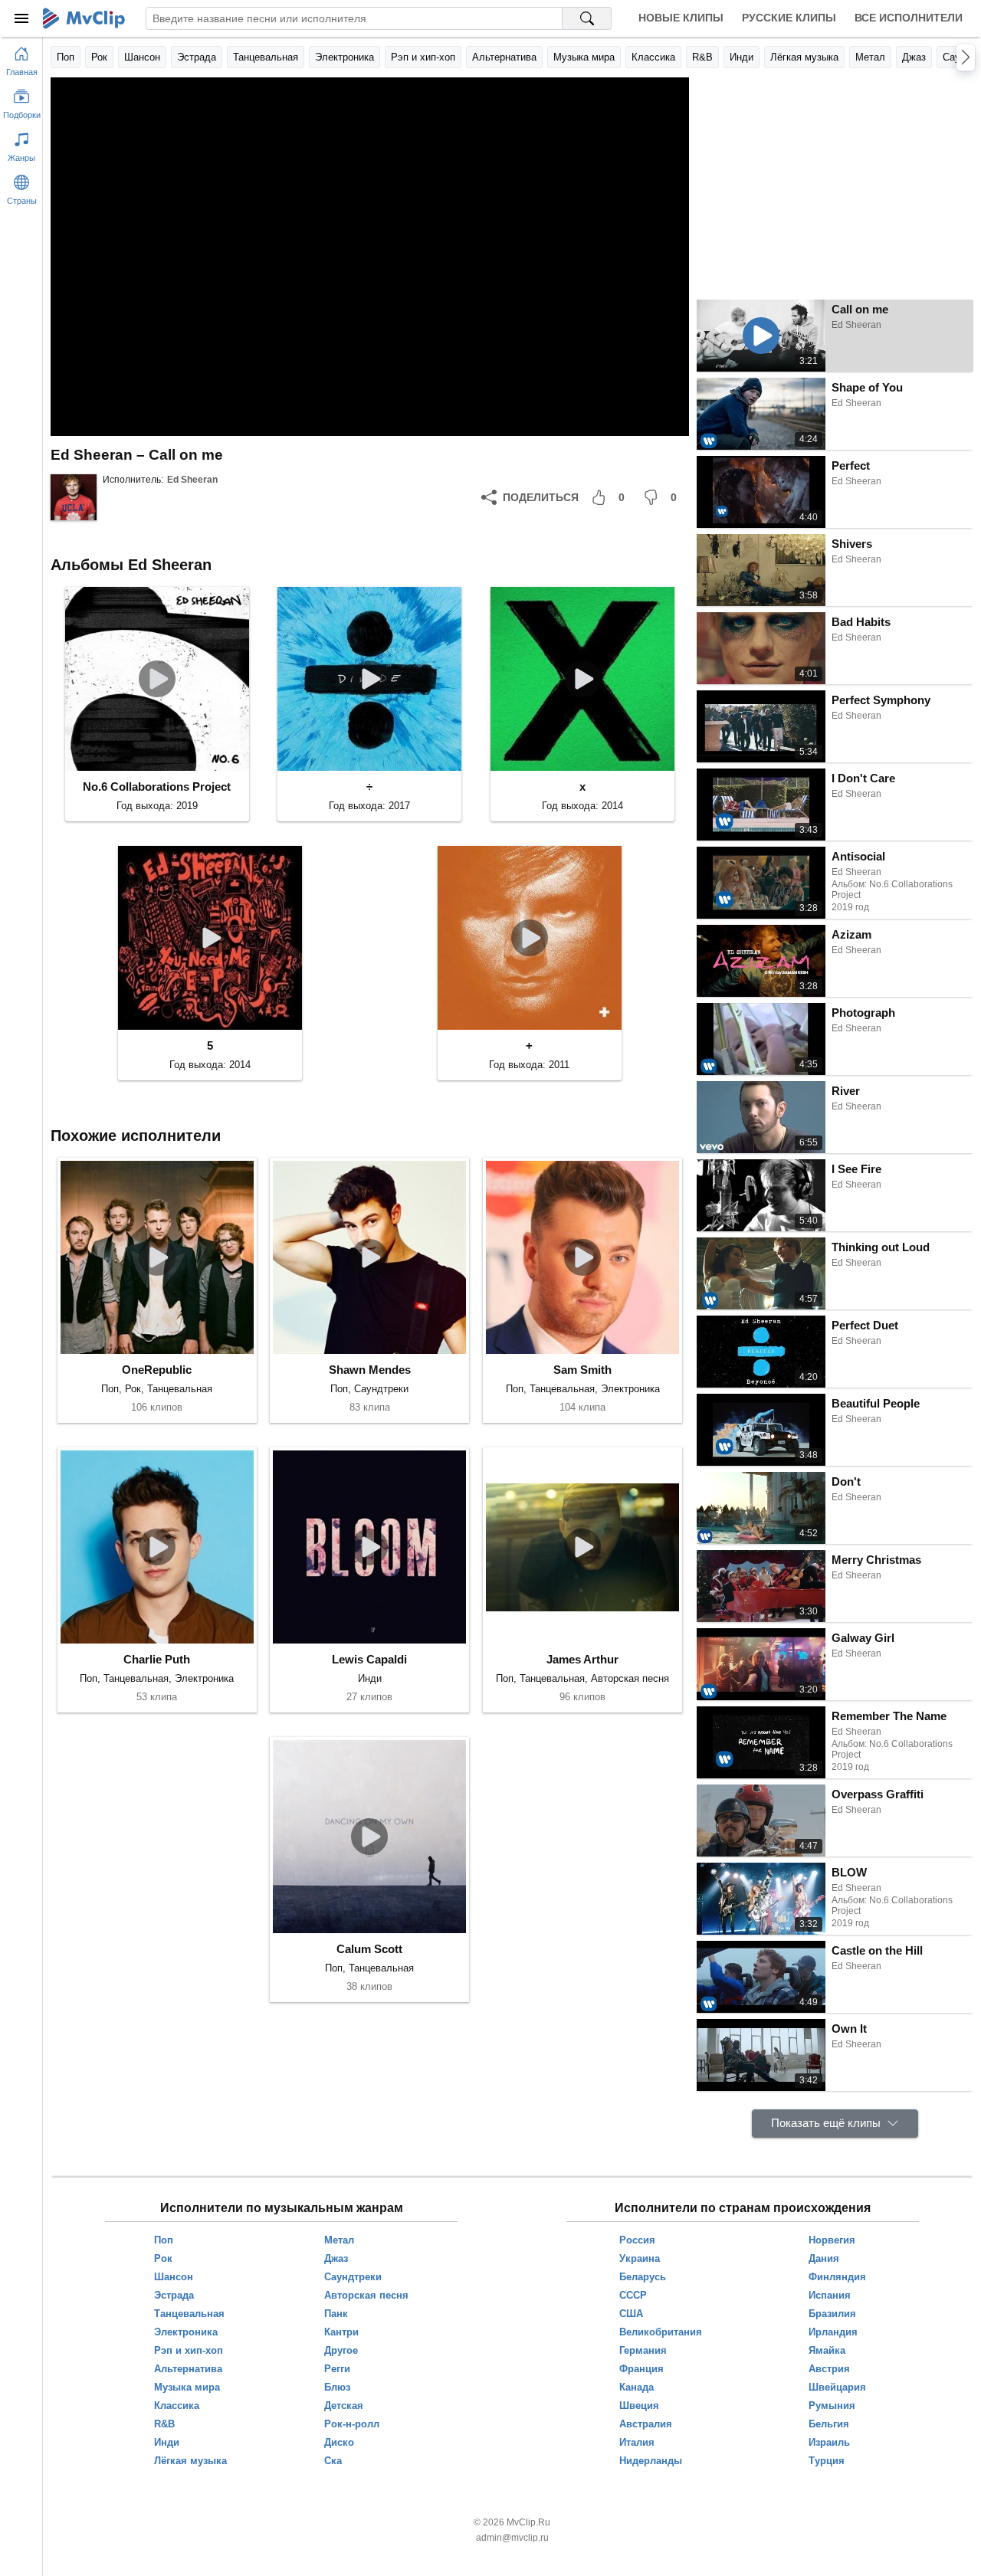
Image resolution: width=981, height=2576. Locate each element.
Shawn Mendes (370, 1370)
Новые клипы (681, 18)
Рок (99, 57)
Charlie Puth (157, 1659)
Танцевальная (266, 57)
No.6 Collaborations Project (157, 787)
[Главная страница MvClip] (84, 18)
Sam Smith (582, 1370)
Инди (741, 57)
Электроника (344, 57)
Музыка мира (584, 57)
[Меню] (21, 18)
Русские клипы (789, 18)
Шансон (142, 57)
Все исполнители (909, 18)
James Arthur (582, 1659)
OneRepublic (157, 1370)
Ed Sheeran (192, 480)
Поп (66, 57)
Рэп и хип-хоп (423, 57)
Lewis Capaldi (369, 1659)
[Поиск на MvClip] (587, 18)
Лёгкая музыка (804, 57)
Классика (653, 57)
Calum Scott (369, 1949)
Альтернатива (504, 57)
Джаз (914, 57)
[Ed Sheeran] (74, 497)
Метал (870, 57)
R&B (702, 57)
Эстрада (197, 57)
